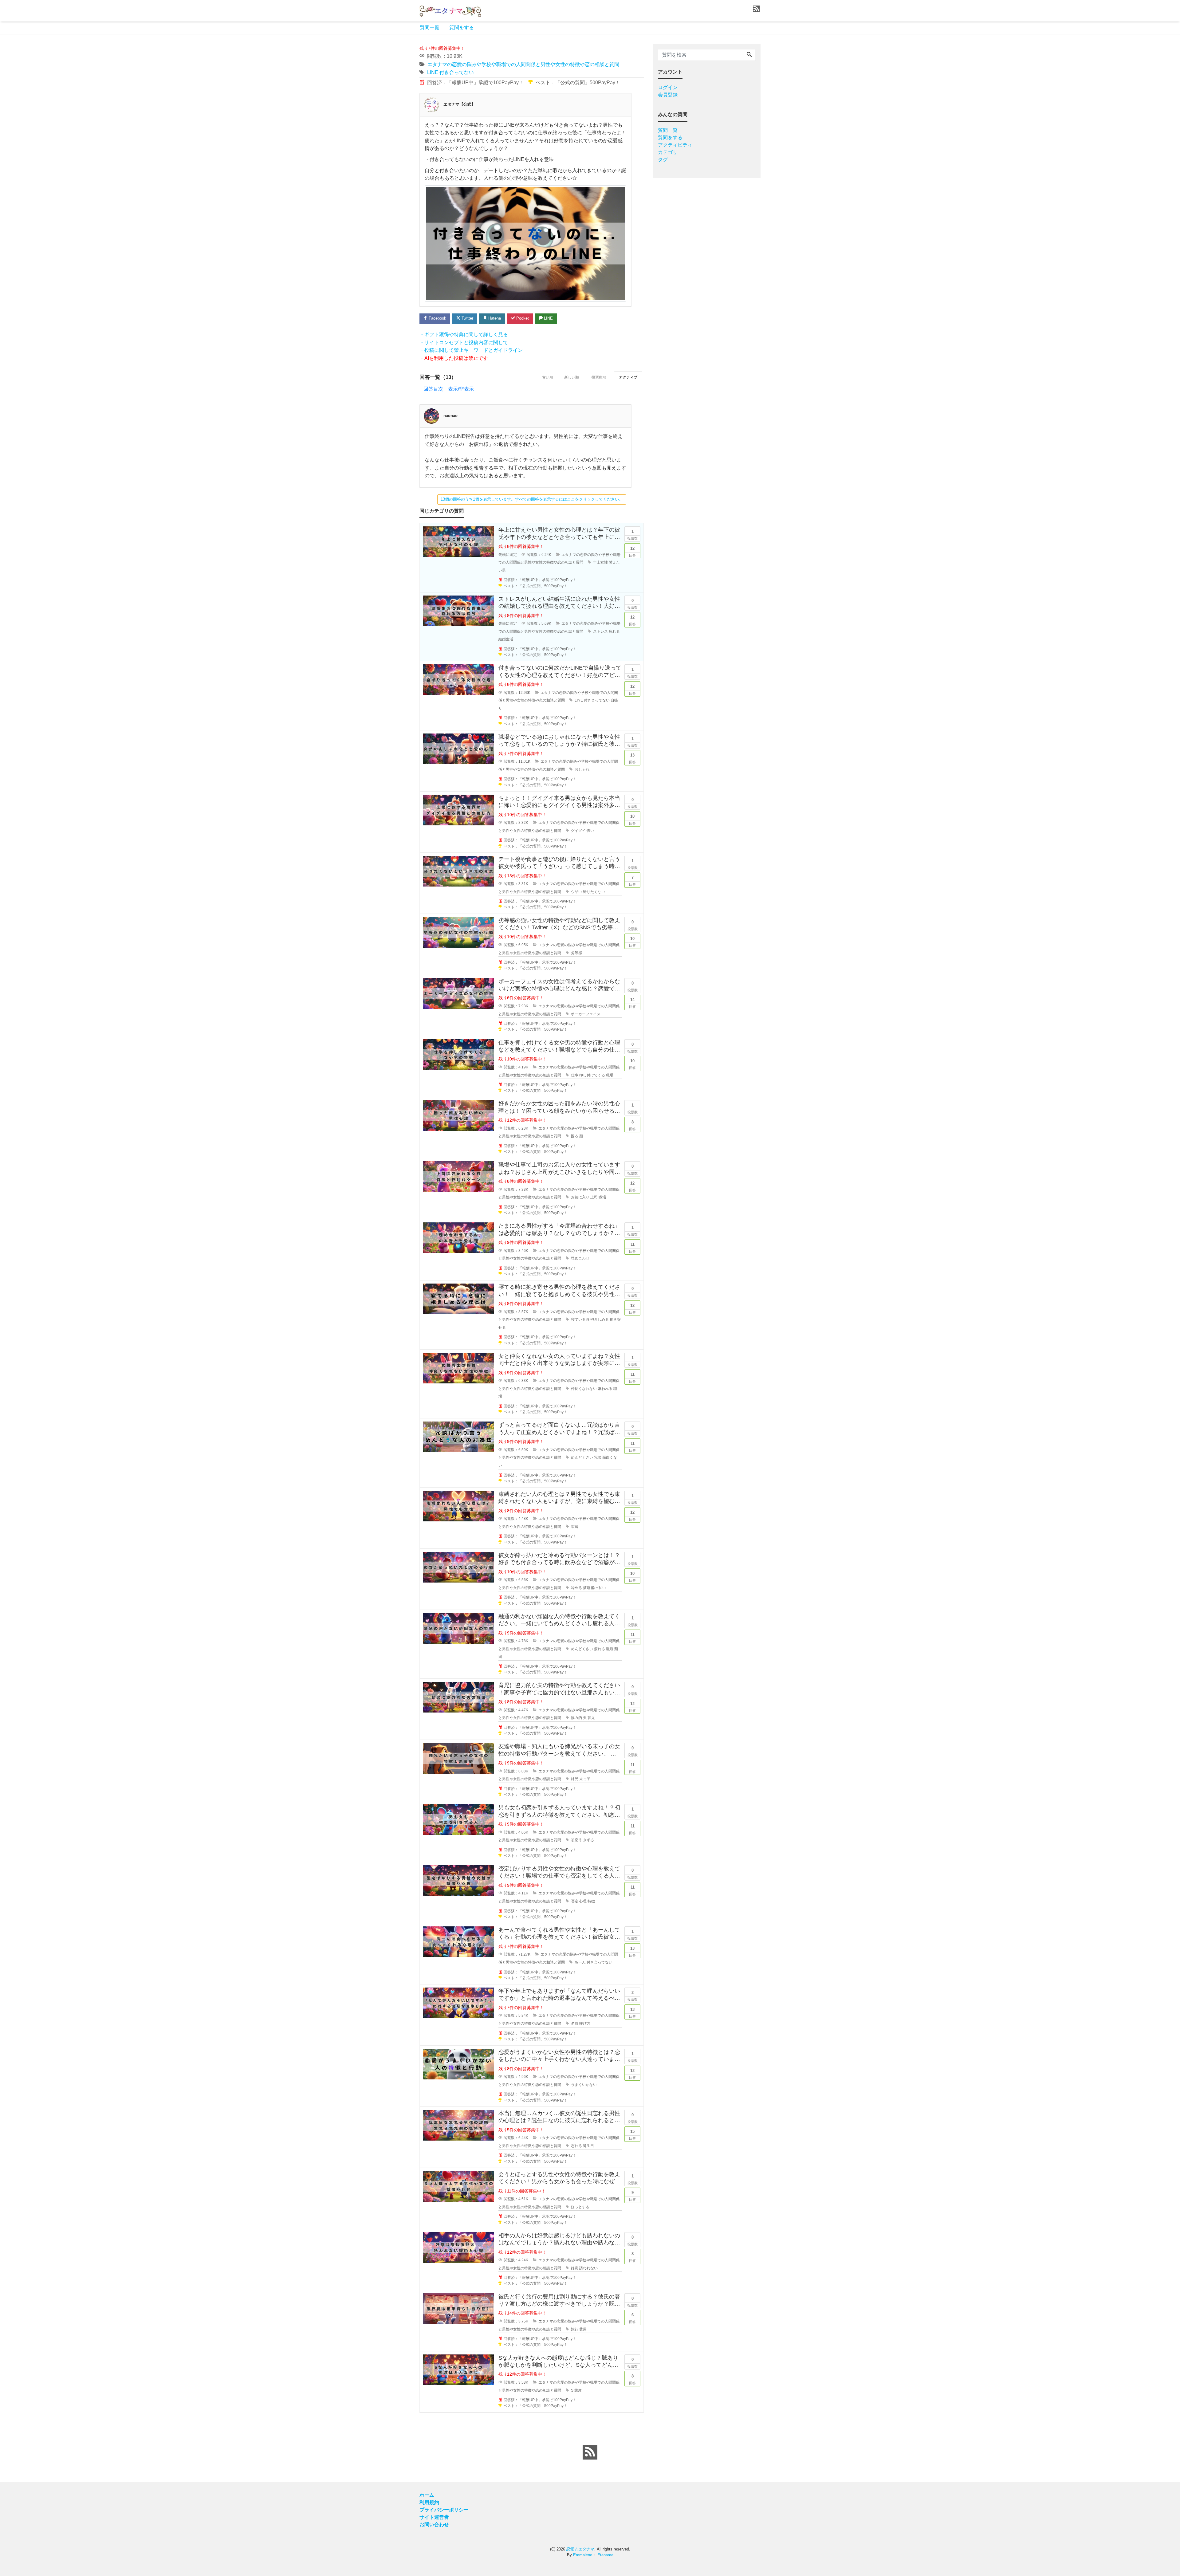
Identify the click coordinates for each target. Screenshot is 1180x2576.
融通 (610, 1649)
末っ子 (585, 1779)
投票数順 (599, 377)
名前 (575, 2023)
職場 (610, 1075)
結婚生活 (506, 639)
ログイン (668, 87)
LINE (433, 72)
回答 (632, 552)
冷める (576, 1588)
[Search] (749, 55)
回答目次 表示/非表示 (449, 389)
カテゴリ (668, 152)
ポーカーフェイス (586, 1014)
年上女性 (600, 562)
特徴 (591, 1901)
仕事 (575, 1075)
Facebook (437, 318)
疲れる (614, 631)
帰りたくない (594, 892)
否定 (575, 1901)
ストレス (600, 631)
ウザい (576, 892)
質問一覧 (430, 28)
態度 (578, 2390)
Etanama (605, 2555)
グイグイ (578, 831)
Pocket (522, 318)
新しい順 (572, 377)
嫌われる (605, 1389)
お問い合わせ (434, 2525)
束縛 (575, 1527)
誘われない (588, 2268)
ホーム (427, 2495)
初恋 (575, 1840)
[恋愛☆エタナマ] (450, 10)
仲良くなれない (584, 1389)
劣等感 (576, 953)
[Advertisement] (390, 229)
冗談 (598, 1457)
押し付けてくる (592, 1075)
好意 (575, 2268)
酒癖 (587, 1588)
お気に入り (580, 1197)
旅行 (575, 2329)
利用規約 (429, 2502)
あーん (580, 1962)
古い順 (548, 377)
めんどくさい (582, 1457)
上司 (594, 1197)
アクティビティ (675, 145)
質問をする (462, 28)
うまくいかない (584, 2085)
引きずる (587, 1840)
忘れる (576, 2146)
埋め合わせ (580, 1258)
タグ (663, 160)
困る (575, 1136)
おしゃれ (582, 769)
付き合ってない (457, 72)
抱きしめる (600, 1319)
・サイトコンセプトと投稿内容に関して (464, 342)
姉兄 (575, 1779)
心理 (583, 1901)
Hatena (494, 318)
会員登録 (668, 95)
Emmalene (583, 2555)
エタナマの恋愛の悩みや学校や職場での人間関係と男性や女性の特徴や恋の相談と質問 (523, 64)
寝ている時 (580, 1319)
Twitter (467, 318)
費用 (583, 2329)
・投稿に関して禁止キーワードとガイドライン (471, 350)
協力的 (576, 1718)
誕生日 (588, 2146)
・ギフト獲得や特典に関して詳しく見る (464, 334)
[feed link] (590, 2452)
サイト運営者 (434, 2517)
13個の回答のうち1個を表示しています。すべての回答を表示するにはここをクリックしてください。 (532, 499)
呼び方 (585, 2023)
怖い (590, 831)
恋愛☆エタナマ (580, 2549)
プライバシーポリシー (444, 2510)
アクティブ (628, 377)
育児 (591, 1718)
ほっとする (580, 2207)
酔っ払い (599, 1588)
